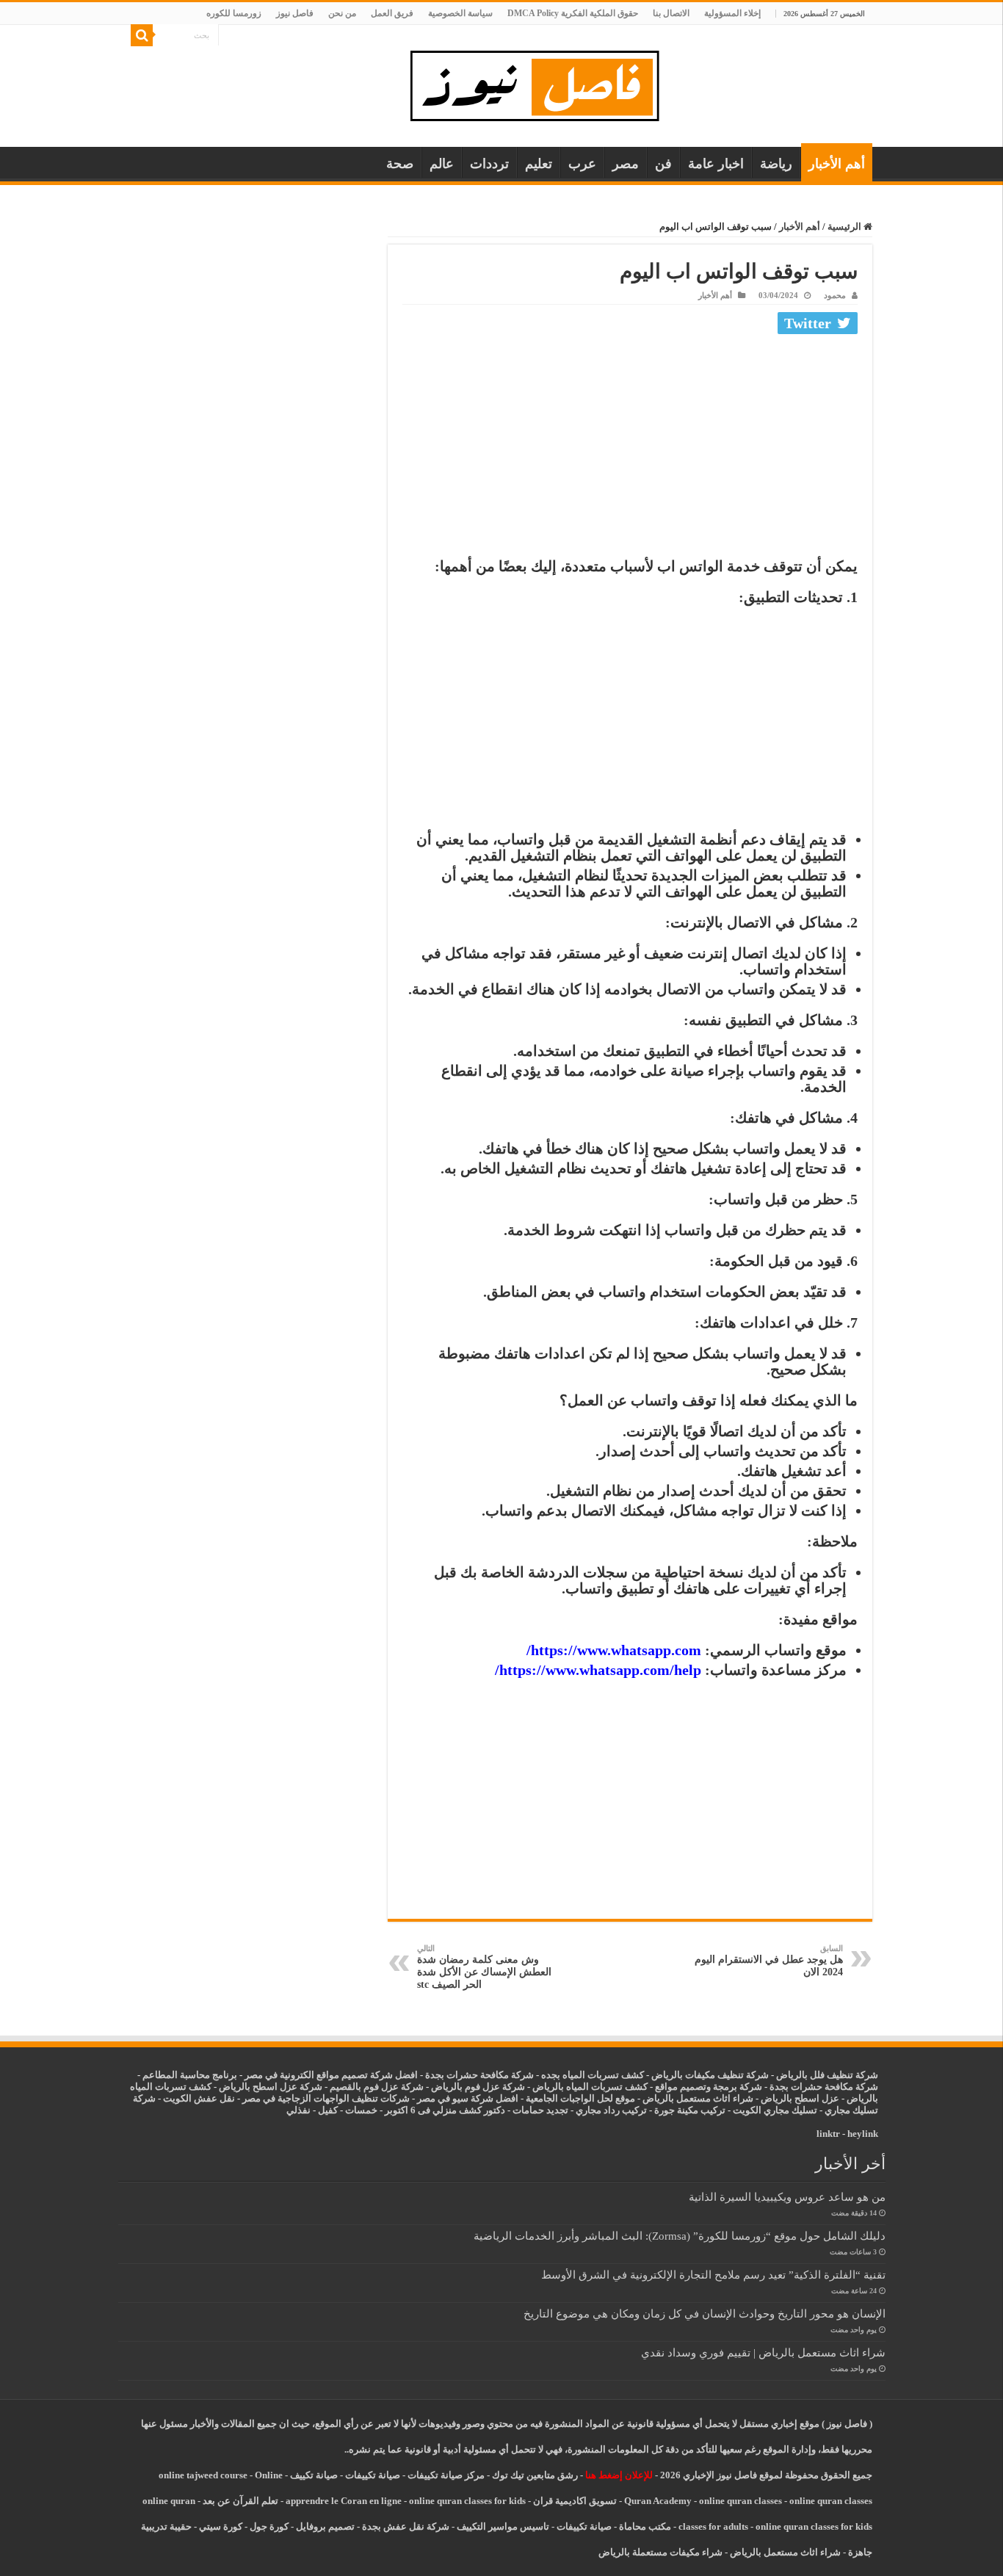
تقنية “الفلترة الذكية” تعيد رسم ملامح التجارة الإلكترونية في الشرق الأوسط (713, 2275)
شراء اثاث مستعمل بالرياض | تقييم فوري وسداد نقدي (763, 2352)
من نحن (342, 13)
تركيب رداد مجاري (611, 2110)
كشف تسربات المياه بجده (593, 2075)
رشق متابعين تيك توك (535, 2475)
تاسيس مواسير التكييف (503, 2526)
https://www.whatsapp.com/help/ (598, 1670)
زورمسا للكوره (234, 13)
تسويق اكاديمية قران (575, 2501)
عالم (442, 164)
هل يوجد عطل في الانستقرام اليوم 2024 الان (769, 1961)
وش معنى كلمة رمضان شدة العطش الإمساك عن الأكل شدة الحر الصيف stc (484, 1967)
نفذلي (298, 2110)
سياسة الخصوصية (460, 13)
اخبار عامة (716, 164)
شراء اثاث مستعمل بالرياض (698, 2098)
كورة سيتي (220, 2526)
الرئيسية (846, 227)
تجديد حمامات (540, 2110)
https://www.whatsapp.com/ (614, 1650)
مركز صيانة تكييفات (446, 2475)
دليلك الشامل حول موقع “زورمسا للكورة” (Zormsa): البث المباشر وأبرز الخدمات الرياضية (680, 2236)
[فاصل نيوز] (542, 83)
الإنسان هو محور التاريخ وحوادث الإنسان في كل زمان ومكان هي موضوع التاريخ (705, 2313)
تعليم (539, 164)
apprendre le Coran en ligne (344, 2501)
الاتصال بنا (671, 13)
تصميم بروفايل (325, 2526)
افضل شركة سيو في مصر (468, 2098)
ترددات (489, 164)
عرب (582, 164)
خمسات (361, 2110)
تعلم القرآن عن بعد (240, 2501)
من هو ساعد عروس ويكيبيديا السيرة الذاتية (787, 2197)
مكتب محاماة (645, 2526)
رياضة (776, 164)
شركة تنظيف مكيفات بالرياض (710, 2075)
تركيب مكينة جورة (690, 2110)
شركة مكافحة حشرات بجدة (824, 2087)
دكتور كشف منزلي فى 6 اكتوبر (445, 2110)
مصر (626, 164)
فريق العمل (392, 13)
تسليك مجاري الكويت (775, 2110)
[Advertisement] (630, 449)
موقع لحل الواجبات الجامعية (580, 2098)
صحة (400, 164)
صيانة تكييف (314, 2475)
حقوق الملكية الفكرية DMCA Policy (573, 13)
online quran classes (741, 2501)
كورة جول (268, 2526)
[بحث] (142, 35)
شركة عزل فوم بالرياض (478, 2087)
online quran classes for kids (467, 2501)
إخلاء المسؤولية (732, 13)
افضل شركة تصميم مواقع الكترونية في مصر (331, 2075)
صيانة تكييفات (373, 2475)
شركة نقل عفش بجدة (406, 2526)
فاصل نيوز (295, 13)
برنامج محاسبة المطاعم (190, 2075)
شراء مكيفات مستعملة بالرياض (660, 2552)
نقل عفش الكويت (199, 2098)
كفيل (328, 2110)
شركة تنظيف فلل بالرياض (827, 2075)
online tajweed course (203, 2475)
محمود (835, 295)
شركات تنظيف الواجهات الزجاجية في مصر (326, 2098)
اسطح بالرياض (791, 2098)
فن (663, 164)
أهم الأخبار (837, 164)
